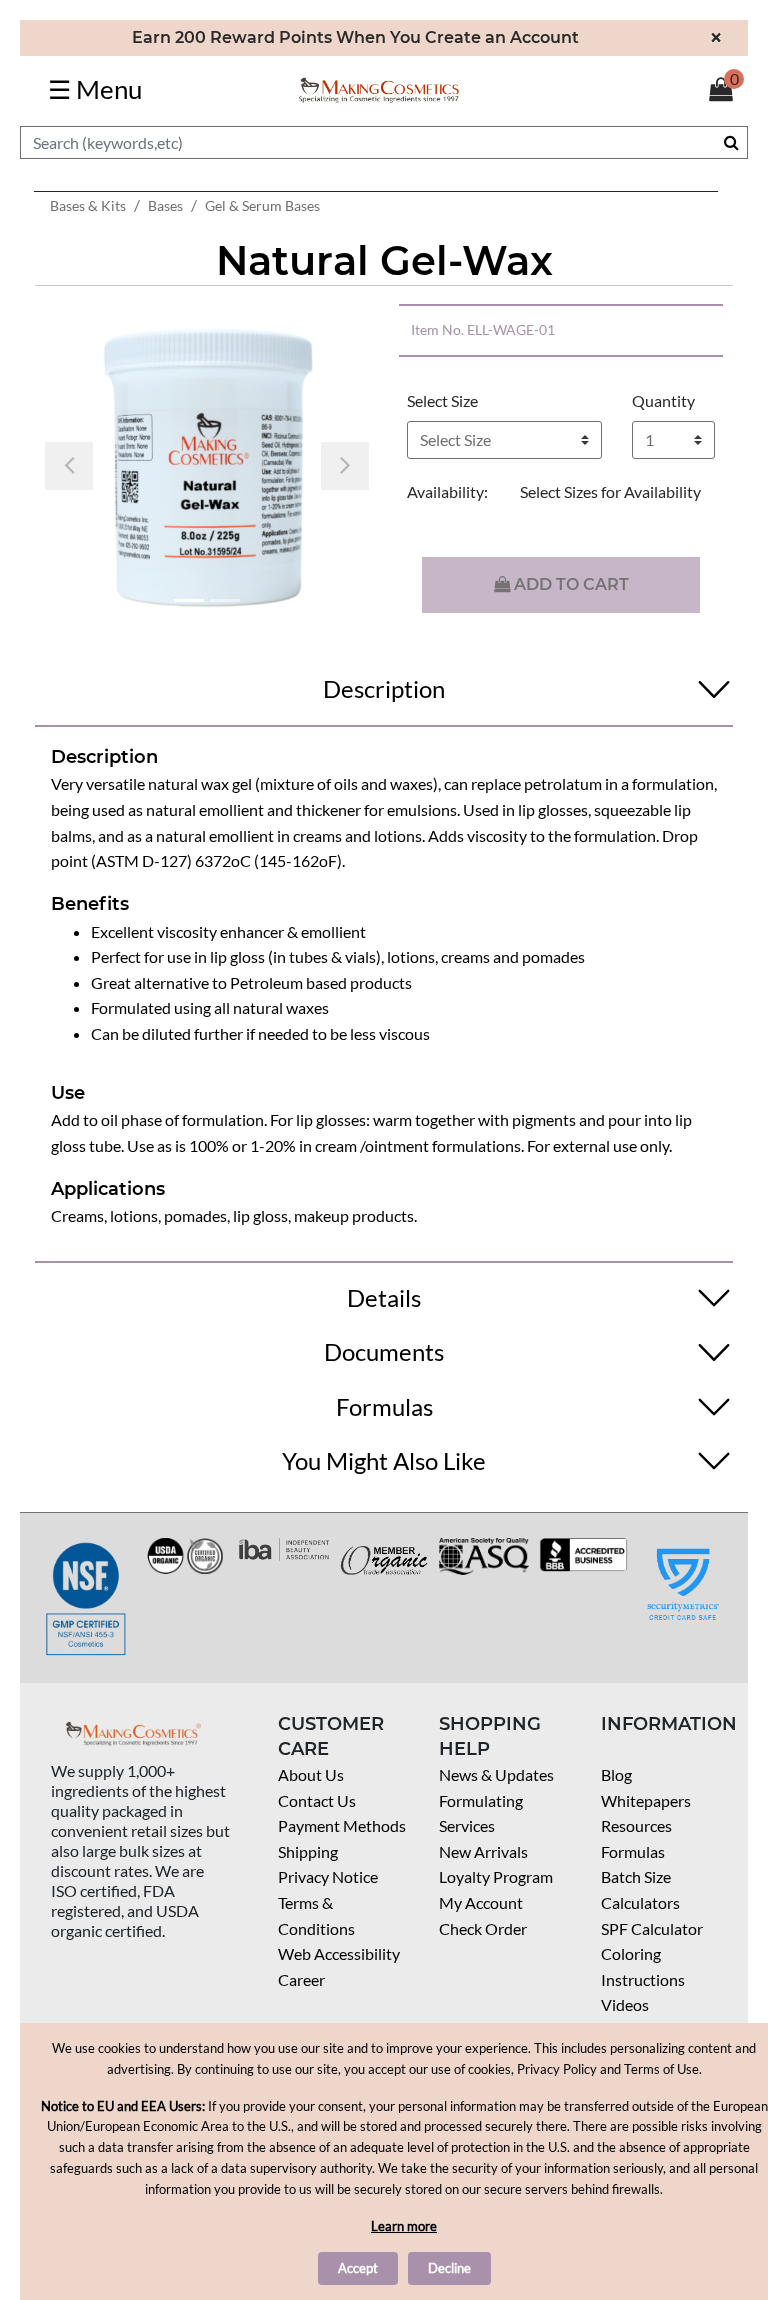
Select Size (442, 400)
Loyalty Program (496, 1876)
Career (301, 1979)
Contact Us (317, 1800)
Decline (449, 2268)
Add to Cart (569, 584)
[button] (69, 466)
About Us (311, 1774)
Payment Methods (342, 1825)
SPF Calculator (652, 1928)
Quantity (663, 400)
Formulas (633, 1851)
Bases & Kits (88, 205)
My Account (481, 1902)
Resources (636, 1825)
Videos (625, 2004)
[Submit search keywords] (731, 142)
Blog (616, 1774)
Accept (358, 2268)
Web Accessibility (339, 1953)
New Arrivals (483, 1851)
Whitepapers (646, 1800)
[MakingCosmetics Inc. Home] (379, 88)
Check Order (483, 1928)
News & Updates (496, 1774)
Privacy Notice (328, 1876)
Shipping (308, 1851)
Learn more (404, 2226)
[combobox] (384, 142)
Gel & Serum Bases (262, 205)
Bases (165, 205)
